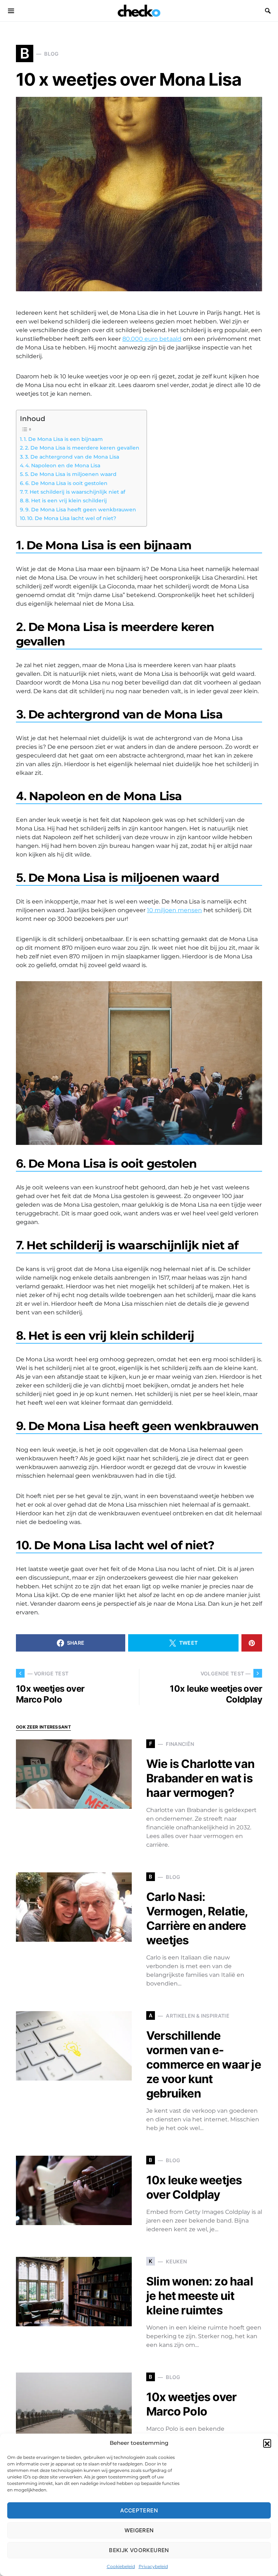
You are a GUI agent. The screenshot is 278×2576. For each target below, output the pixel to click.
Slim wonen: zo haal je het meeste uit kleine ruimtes (200, 2296)
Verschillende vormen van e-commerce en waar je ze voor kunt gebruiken (204, 2064)
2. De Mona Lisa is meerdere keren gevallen (82, 448)
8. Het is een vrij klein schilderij (66, 501)
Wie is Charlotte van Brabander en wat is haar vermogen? (200, 1778)
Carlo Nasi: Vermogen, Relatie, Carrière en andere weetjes (197, 1918)
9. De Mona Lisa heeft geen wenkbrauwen (81, 510)
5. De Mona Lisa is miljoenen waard (71, 474)
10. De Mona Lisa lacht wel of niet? (72, 518)
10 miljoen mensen (174, 910)
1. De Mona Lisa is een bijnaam (63, 439)
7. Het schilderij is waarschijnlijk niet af (75, 492)
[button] (267, 2443)
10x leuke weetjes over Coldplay (194, 2187)
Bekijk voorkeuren (139, 2550)
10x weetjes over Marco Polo (191, 2404)
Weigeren (139, 2530)
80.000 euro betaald (152, 339)
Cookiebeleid (121, 2566)
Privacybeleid (153, 2566)
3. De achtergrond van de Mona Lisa (72, 457)
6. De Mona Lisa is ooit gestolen (66, 483)
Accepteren (139, 2510)
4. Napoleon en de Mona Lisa (63, 465)
